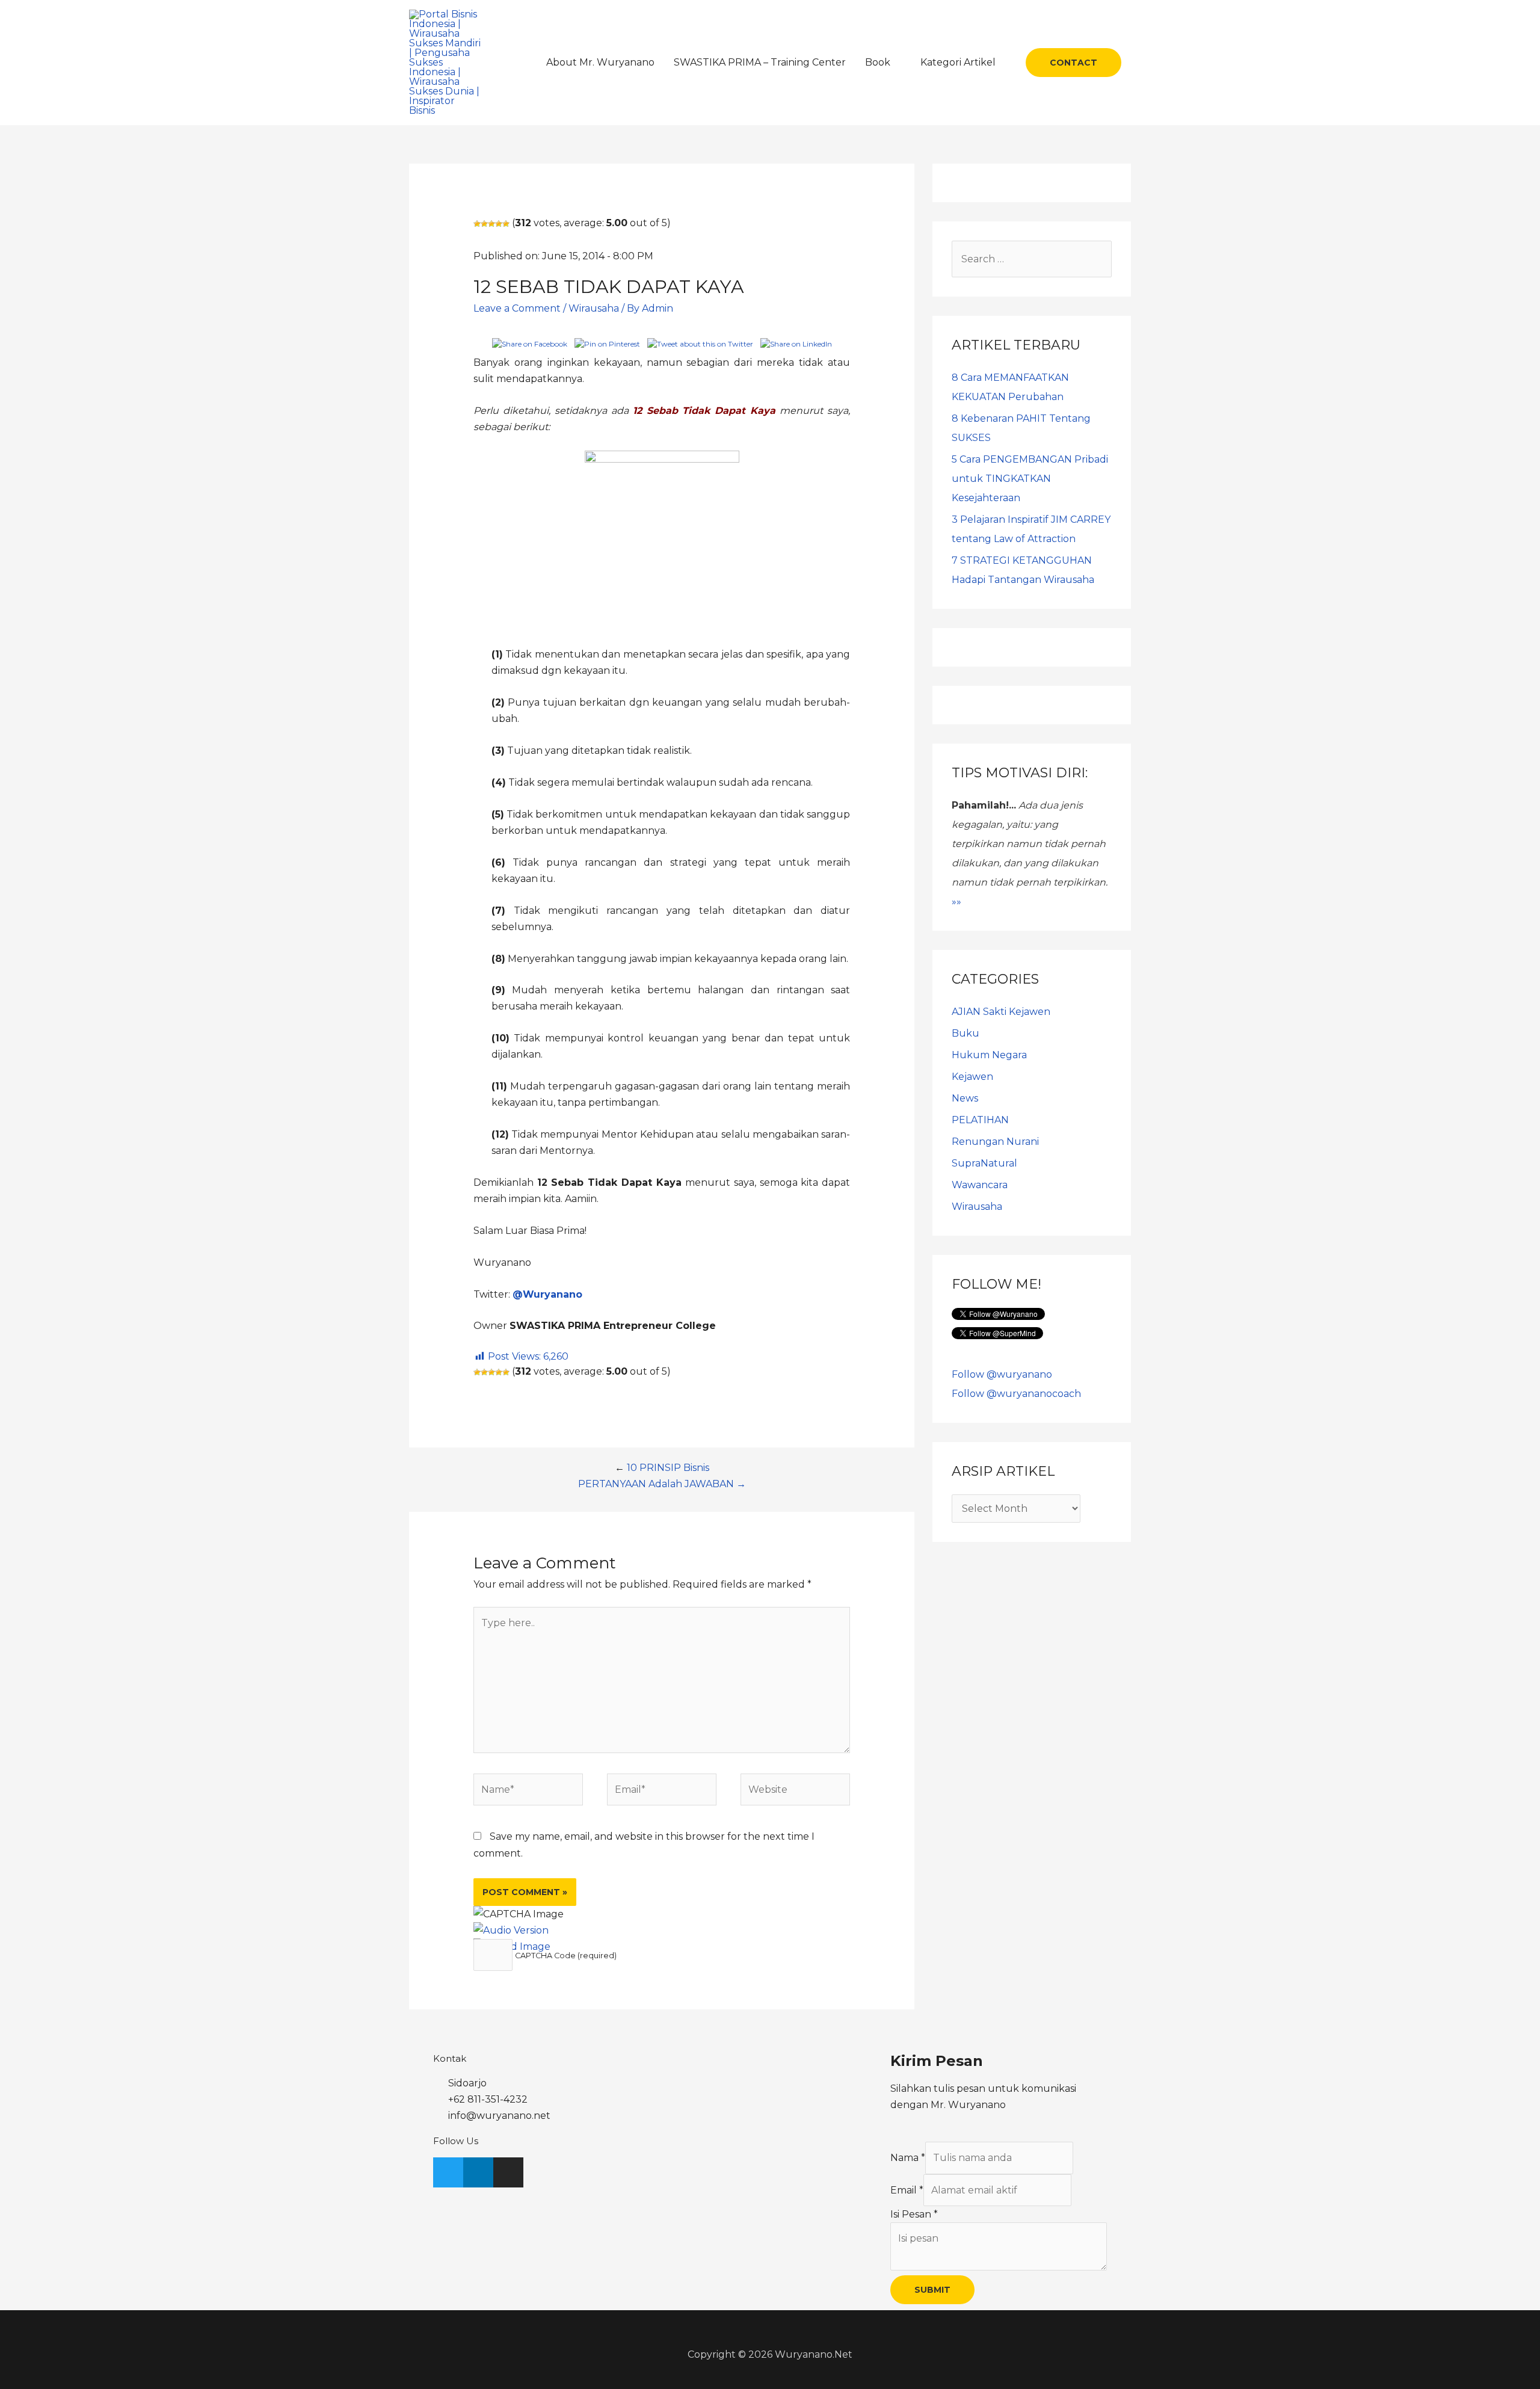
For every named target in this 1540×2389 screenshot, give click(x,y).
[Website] (795, 1792)
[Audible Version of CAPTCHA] (511, 1930)
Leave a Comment (517, 308)
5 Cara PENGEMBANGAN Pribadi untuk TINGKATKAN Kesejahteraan (1030, 479)
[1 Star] (477, 224)
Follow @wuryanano (1002, 1374)
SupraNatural (984, 1163)
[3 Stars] (491, 224)
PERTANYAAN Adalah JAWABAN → (662, 1484)
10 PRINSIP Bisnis (668, 1468)
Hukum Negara (989, 1055)
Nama (908, 2158)
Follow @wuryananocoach (1016, 1394)
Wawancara (980, 1185)
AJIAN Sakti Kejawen (1001, 1012)
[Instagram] (508, 2172)
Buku (966, 1033)
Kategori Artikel (958, 62)
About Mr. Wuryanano (600, 62)
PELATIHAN (980, 1120)
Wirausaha (594, 308)
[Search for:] (1032, 259)
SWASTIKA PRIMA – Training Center (760, 62)
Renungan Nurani (995, 1142)
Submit (932, 2290)
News (965, 1098)
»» (956, 902)
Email (907, 2190)
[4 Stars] (499, 224)
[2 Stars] (484, 224)
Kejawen (972, 1077)
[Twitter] (448, 2172)
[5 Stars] (506, 224)
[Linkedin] (478, 2172)
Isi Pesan (914, 2214)
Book (878, 62)
